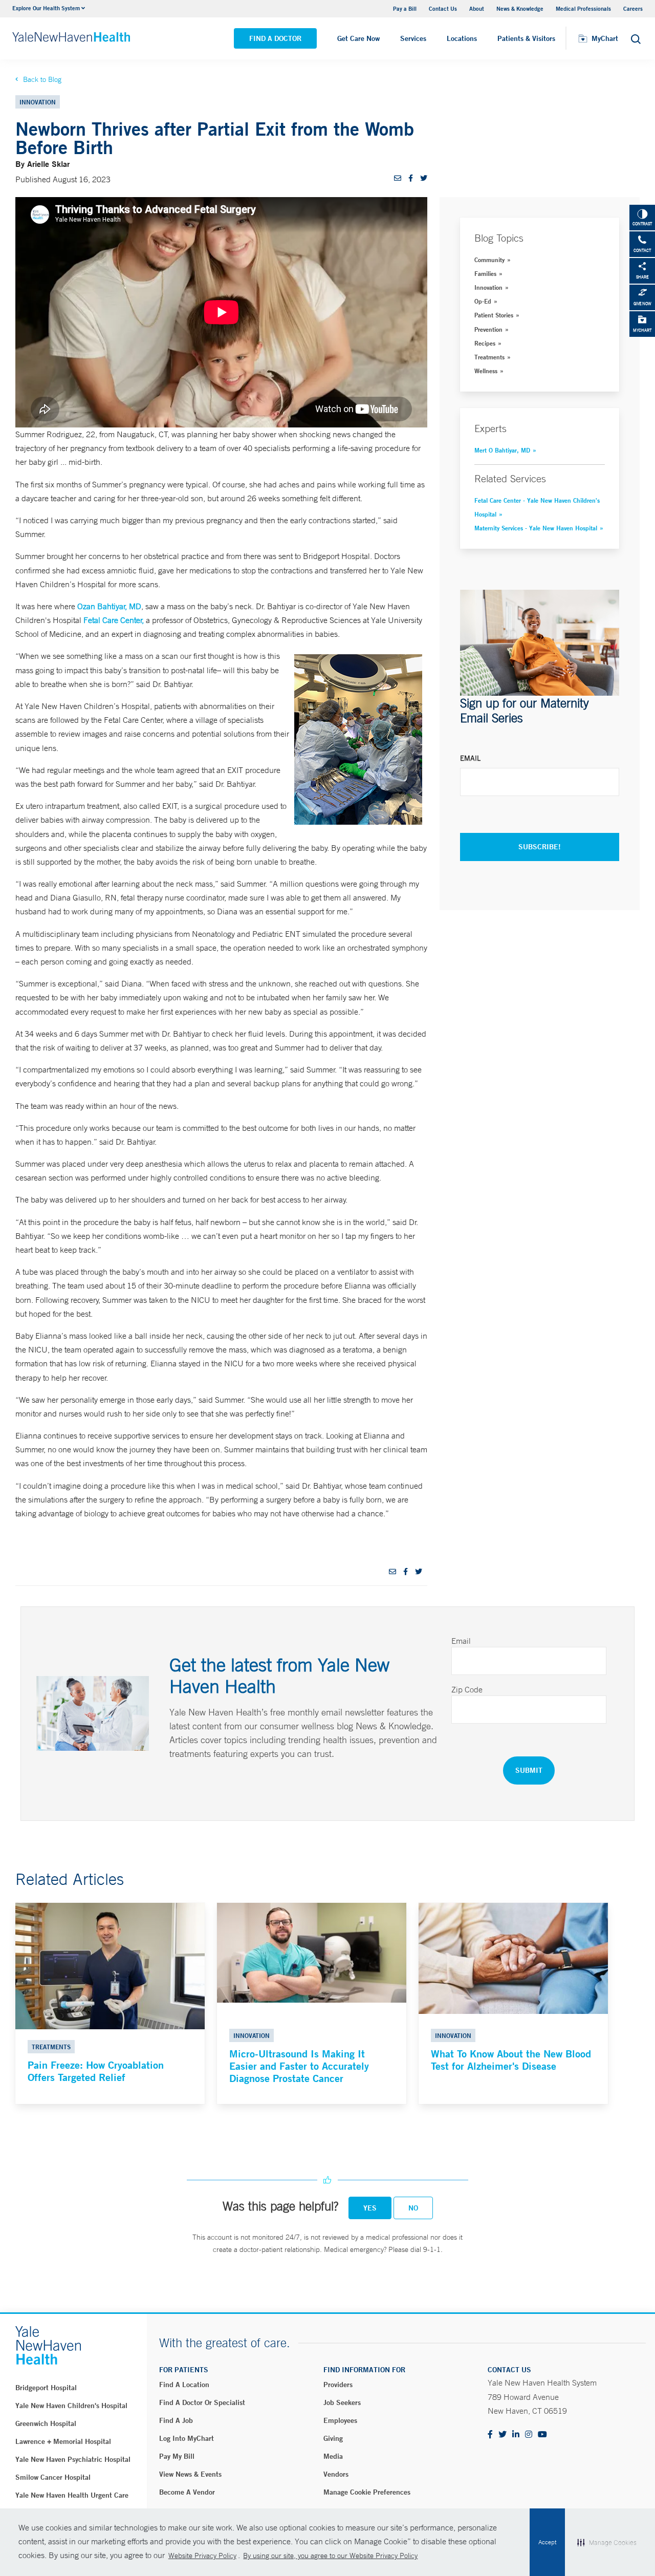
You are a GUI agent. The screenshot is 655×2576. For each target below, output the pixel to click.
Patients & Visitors (526, 38)
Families (485, 273)
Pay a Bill (405, 8)
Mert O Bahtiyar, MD (502, 450)
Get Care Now (358, 38)
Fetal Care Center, (114, 620)
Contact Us (443, 8)
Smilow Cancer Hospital (53, 2477)
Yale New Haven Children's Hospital (71, 2406)
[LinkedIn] (516, 2435)
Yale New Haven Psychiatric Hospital (73, 2459)
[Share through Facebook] (411, 178)
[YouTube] (542, 2435)
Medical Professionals (583, 8)
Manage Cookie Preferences (367, 2492)
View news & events (190, 2474)
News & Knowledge (520, 8)
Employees (340, 2420)
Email (470, 758)
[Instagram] (529, 2435)
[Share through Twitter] (424, 178)
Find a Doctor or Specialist (202, 2402)
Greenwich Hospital (46, 2423)
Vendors (336, 2474)
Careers (633, 8)
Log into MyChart (187, 2438)
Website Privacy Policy (202, 2556)
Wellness (486, 371)
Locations (462, 38)
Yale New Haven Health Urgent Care (72, 2495)
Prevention (488, 329)
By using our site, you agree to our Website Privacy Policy (330, 2556)
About (477, 8)
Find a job (176, 2420)
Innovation (488, 287)
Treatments (489, 357)
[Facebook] (490, 2435)
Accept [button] (547, 2542)
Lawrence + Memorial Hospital (63, 2441)
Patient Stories (494, 315)
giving (333, 2438)
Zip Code (467, 1689)
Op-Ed (483, 301)
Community (489, 260)
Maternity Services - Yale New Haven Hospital (536, 528)
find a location (184, 2385)
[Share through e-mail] (398, 178)
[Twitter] (503, 2435)
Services (413, 38)
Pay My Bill (177, 2456)
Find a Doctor (275, 38)
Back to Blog (42, 79)
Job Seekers (342, 2402)
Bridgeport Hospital (46, 2388)
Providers (338, 2385)
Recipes (485, 343)
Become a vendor (187, 2492)
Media (333, 2456)
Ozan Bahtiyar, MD (109, 606)
